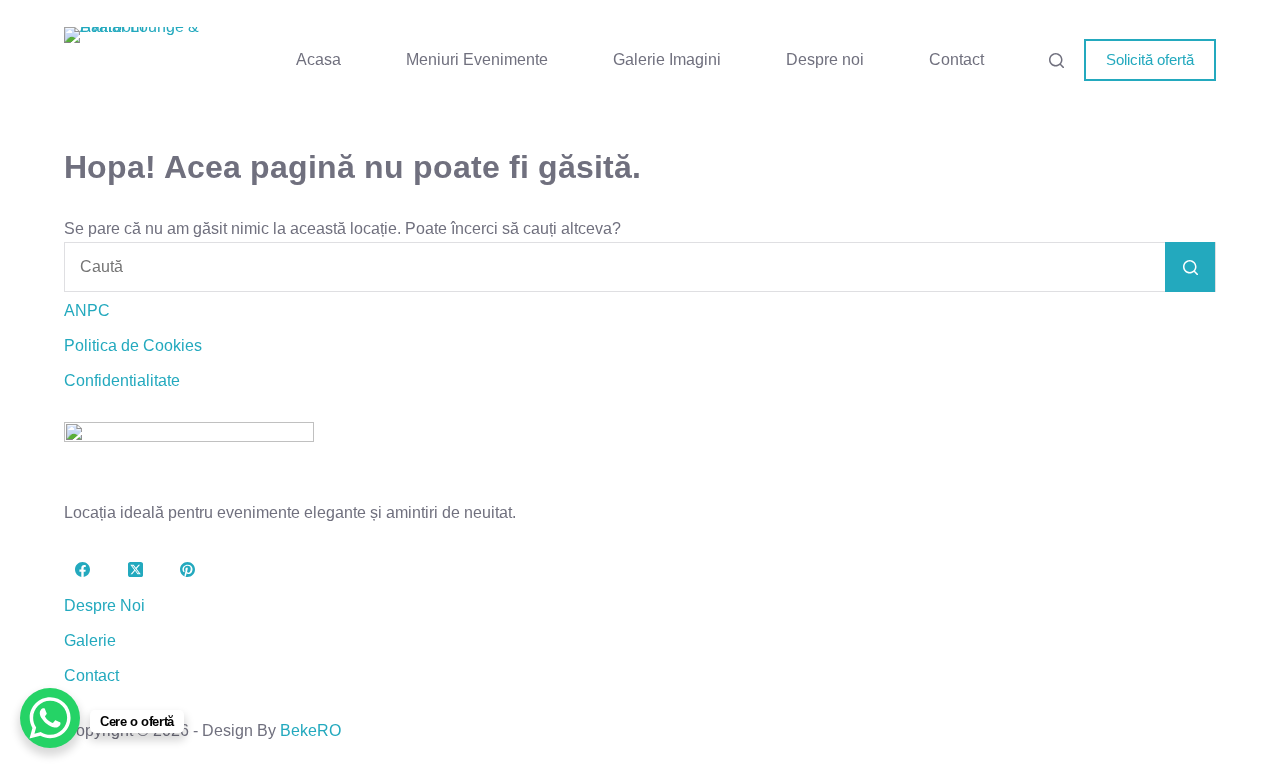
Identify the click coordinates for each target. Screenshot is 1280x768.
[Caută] (1056, 60)
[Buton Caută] (1190, 267)
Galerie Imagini (667, 59)
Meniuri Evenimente (477, 59)
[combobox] (615, 267)
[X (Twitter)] (136, 570)
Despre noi (825, 59)
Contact (956, 59)
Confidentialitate (122, 380)
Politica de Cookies (133, 345)
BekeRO (310, 730)
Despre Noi (104, 605)
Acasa (318, 59)
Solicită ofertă (1150, 59)
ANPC (87, 310)
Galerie (90, 640)
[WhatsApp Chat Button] (50, 718)
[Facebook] (83, 570)
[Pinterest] (188, 570)
